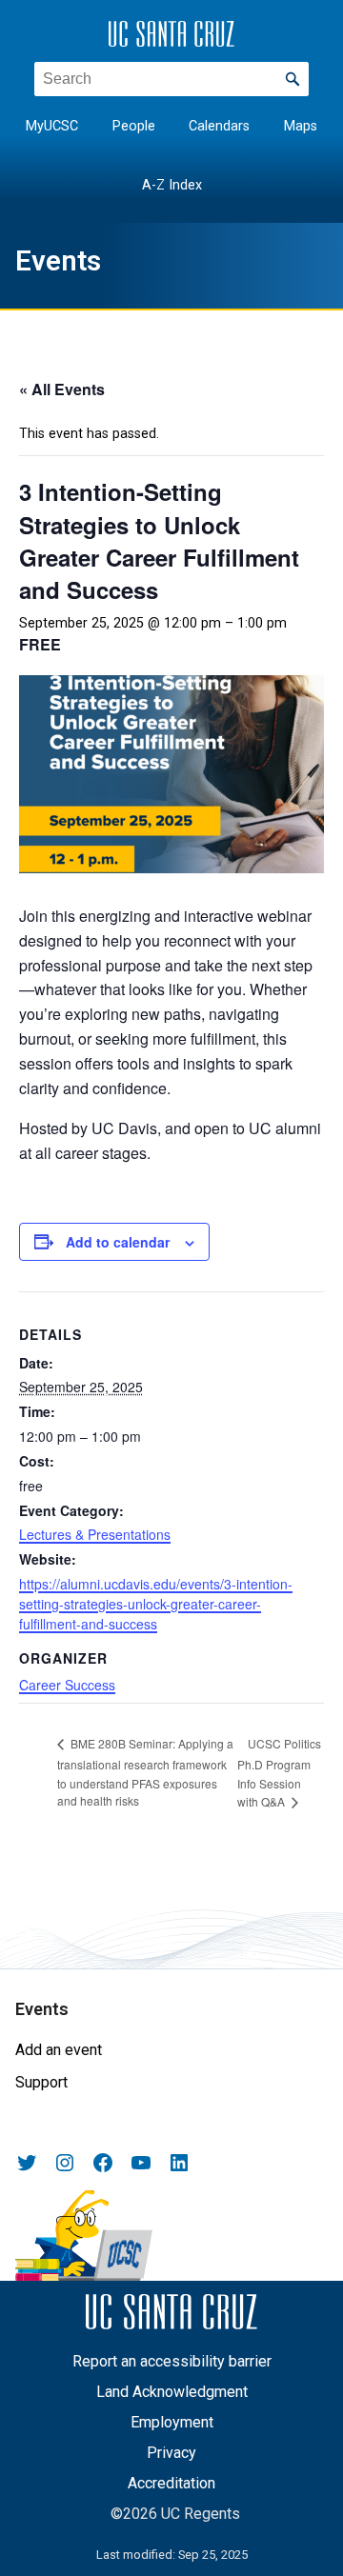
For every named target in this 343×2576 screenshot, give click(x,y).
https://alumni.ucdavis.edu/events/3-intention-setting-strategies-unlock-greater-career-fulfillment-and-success (156, 1604)
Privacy (171, 2453)
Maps (301, 126)
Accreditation (171, 2483)
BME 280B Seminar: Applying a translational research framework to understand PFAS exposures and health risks (145, 1772)
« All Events (62, 389)
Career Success (67, 1685)
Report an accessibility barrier (172, 2361)
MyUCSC (52, 126)
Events (58, 261)
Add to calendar (118, 1242)
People (134, 126)
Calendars (219, 126)
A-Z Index (172, 185)
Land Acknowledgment (172, 2392)
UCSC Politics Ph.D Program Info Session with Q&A (279, 1773)
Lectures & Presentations (95, 1534)
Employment (172, 2422)
